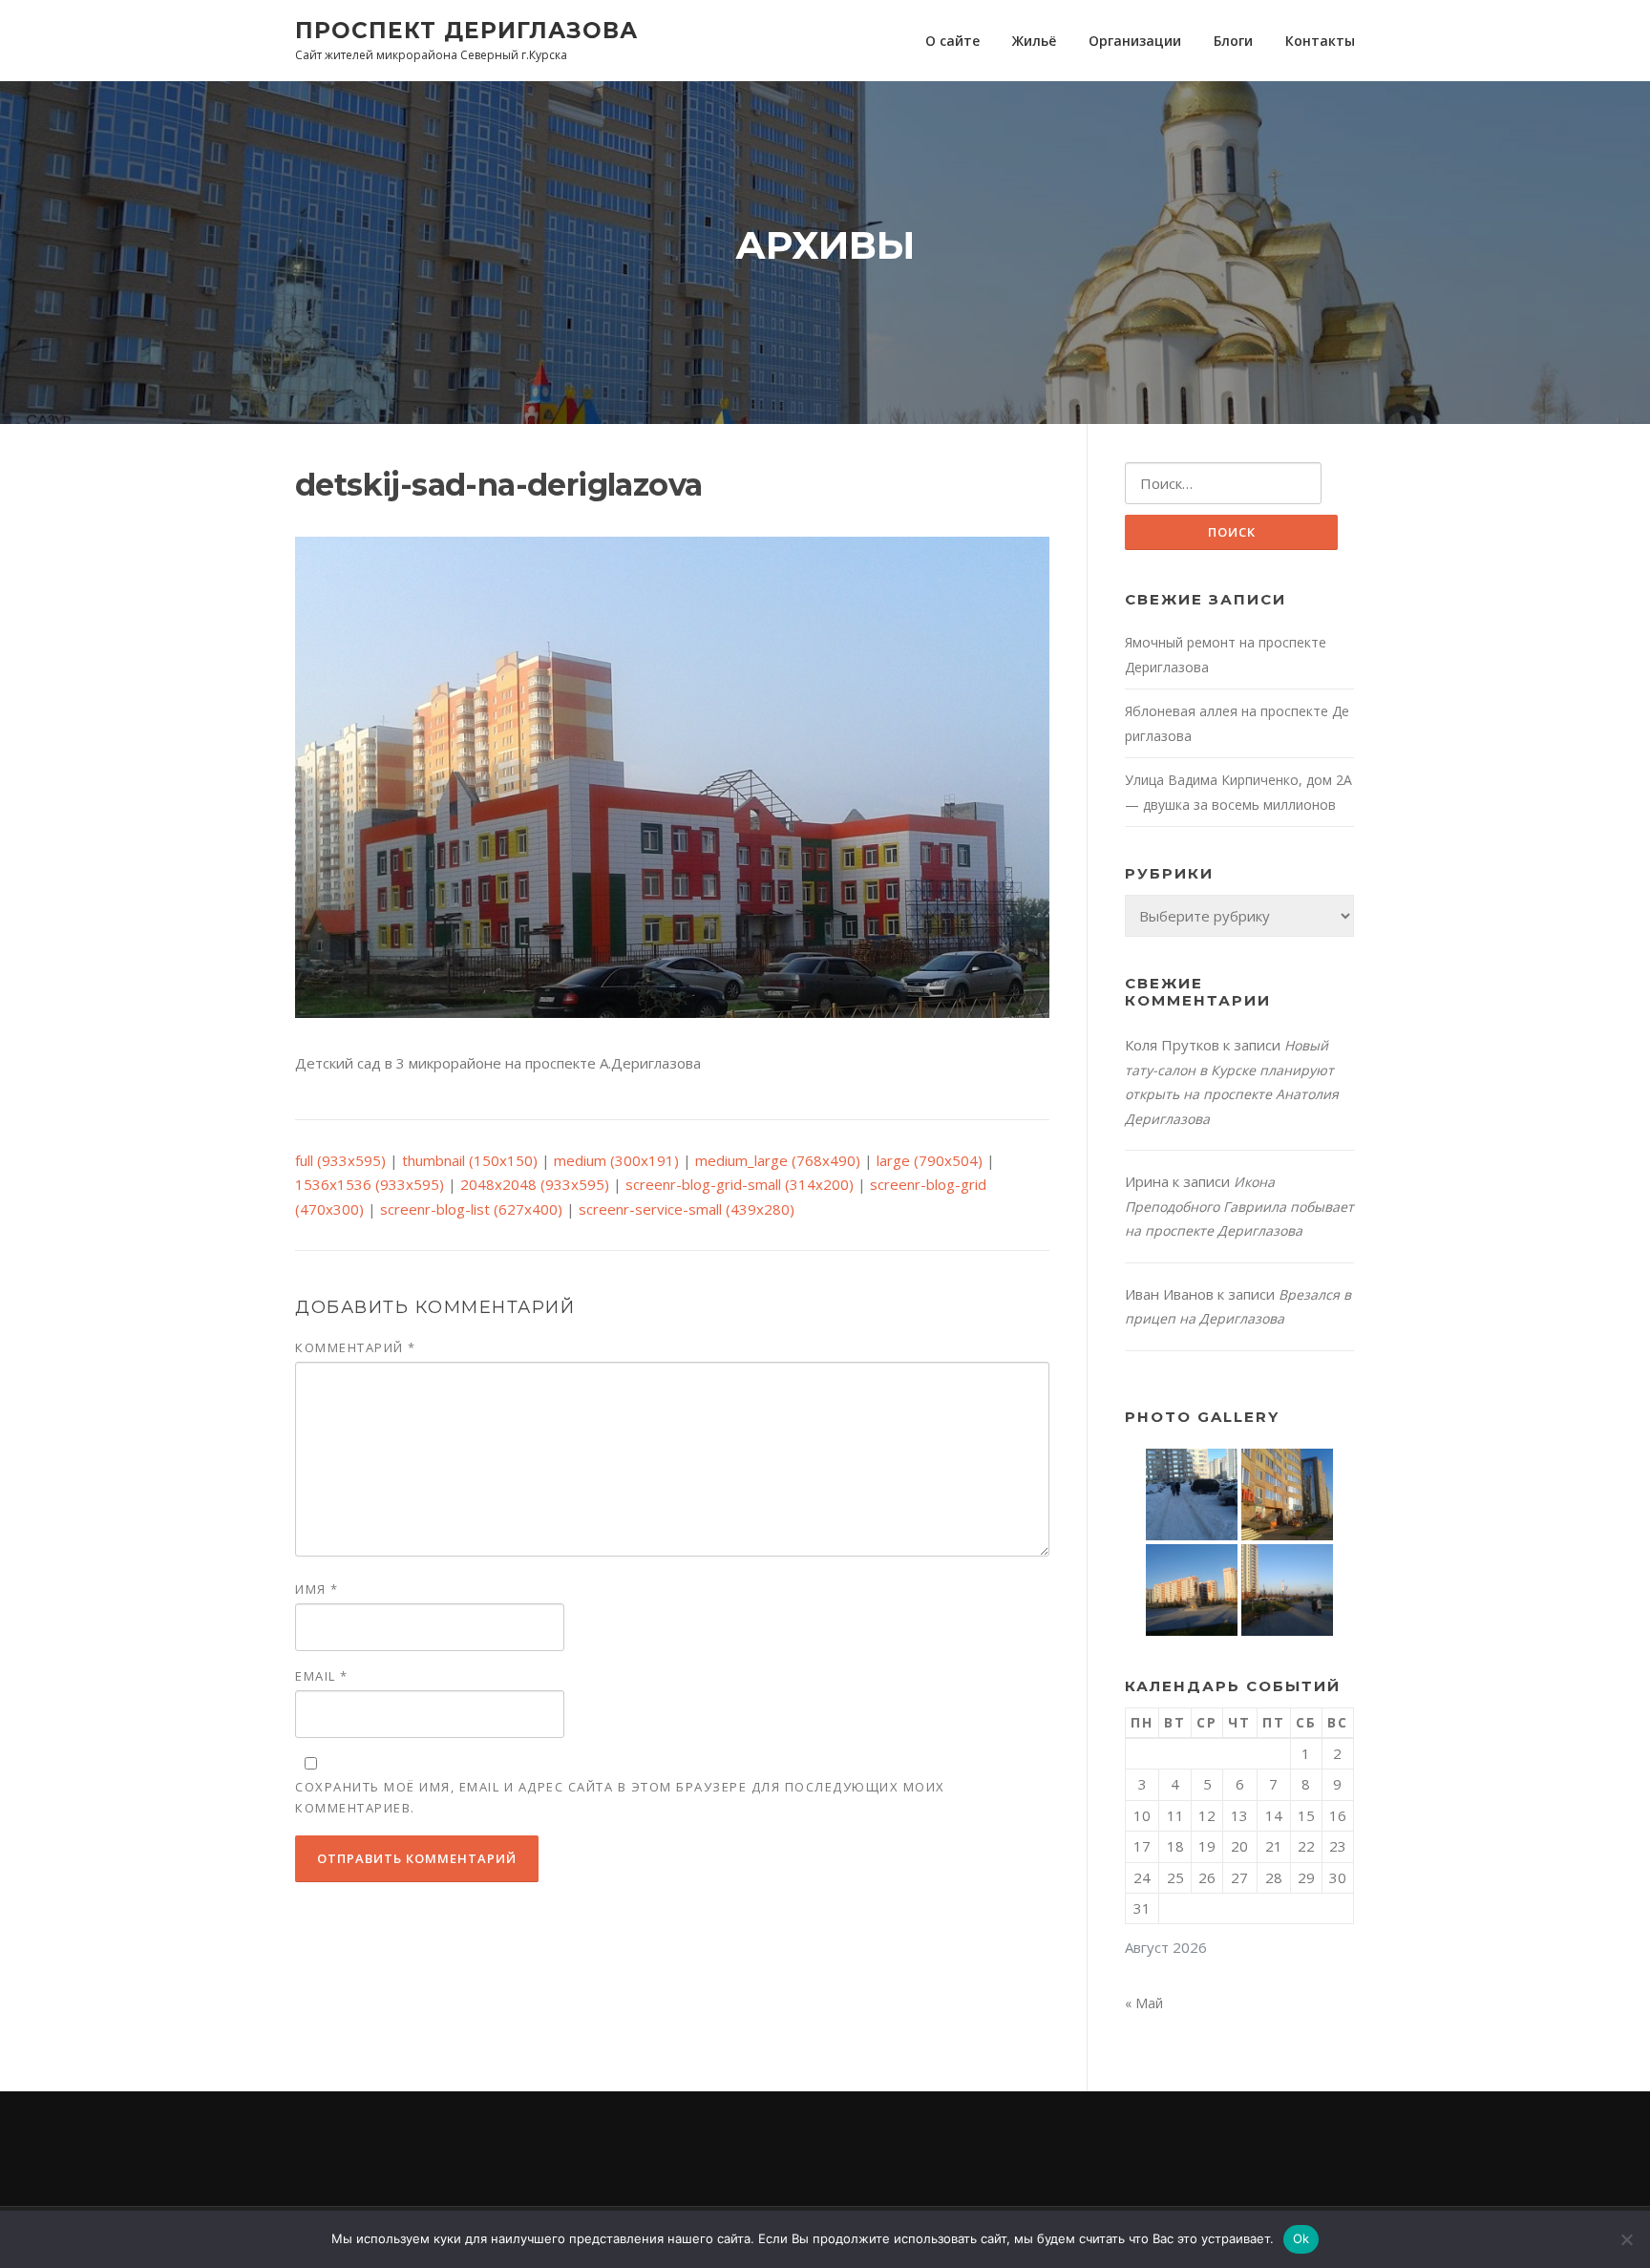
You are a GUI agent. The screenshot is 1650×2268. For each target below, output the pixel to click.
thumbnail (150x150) (470, 1160)
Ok (1301, 2238)
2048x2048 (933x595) (535, 1184)
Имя (317, 1589)
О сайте (952, 41)
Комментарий (356, 1347)
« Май (1144, 2003)
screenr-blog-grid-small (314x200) (740, 1184)
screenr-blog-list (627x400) (471, 1209)
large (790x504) (930, 1160)
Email (322, 1676)
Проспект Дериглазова (466, 30)
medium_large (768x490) (778, 1160)
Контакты (1320, 41)
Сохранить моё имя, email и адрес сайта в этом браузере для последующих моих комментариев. (620, 1797)
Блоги (1233, 41)
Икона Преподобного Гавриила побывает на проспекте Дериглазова (1239, 1206)
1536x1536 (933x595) (370, 1184)
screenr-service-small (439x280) (687, 1209)
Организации (1135, 41)
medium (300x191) (616, 1160)
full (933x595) (340, 1160)
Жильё (1034, 41)
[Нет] (1626, 2239)
